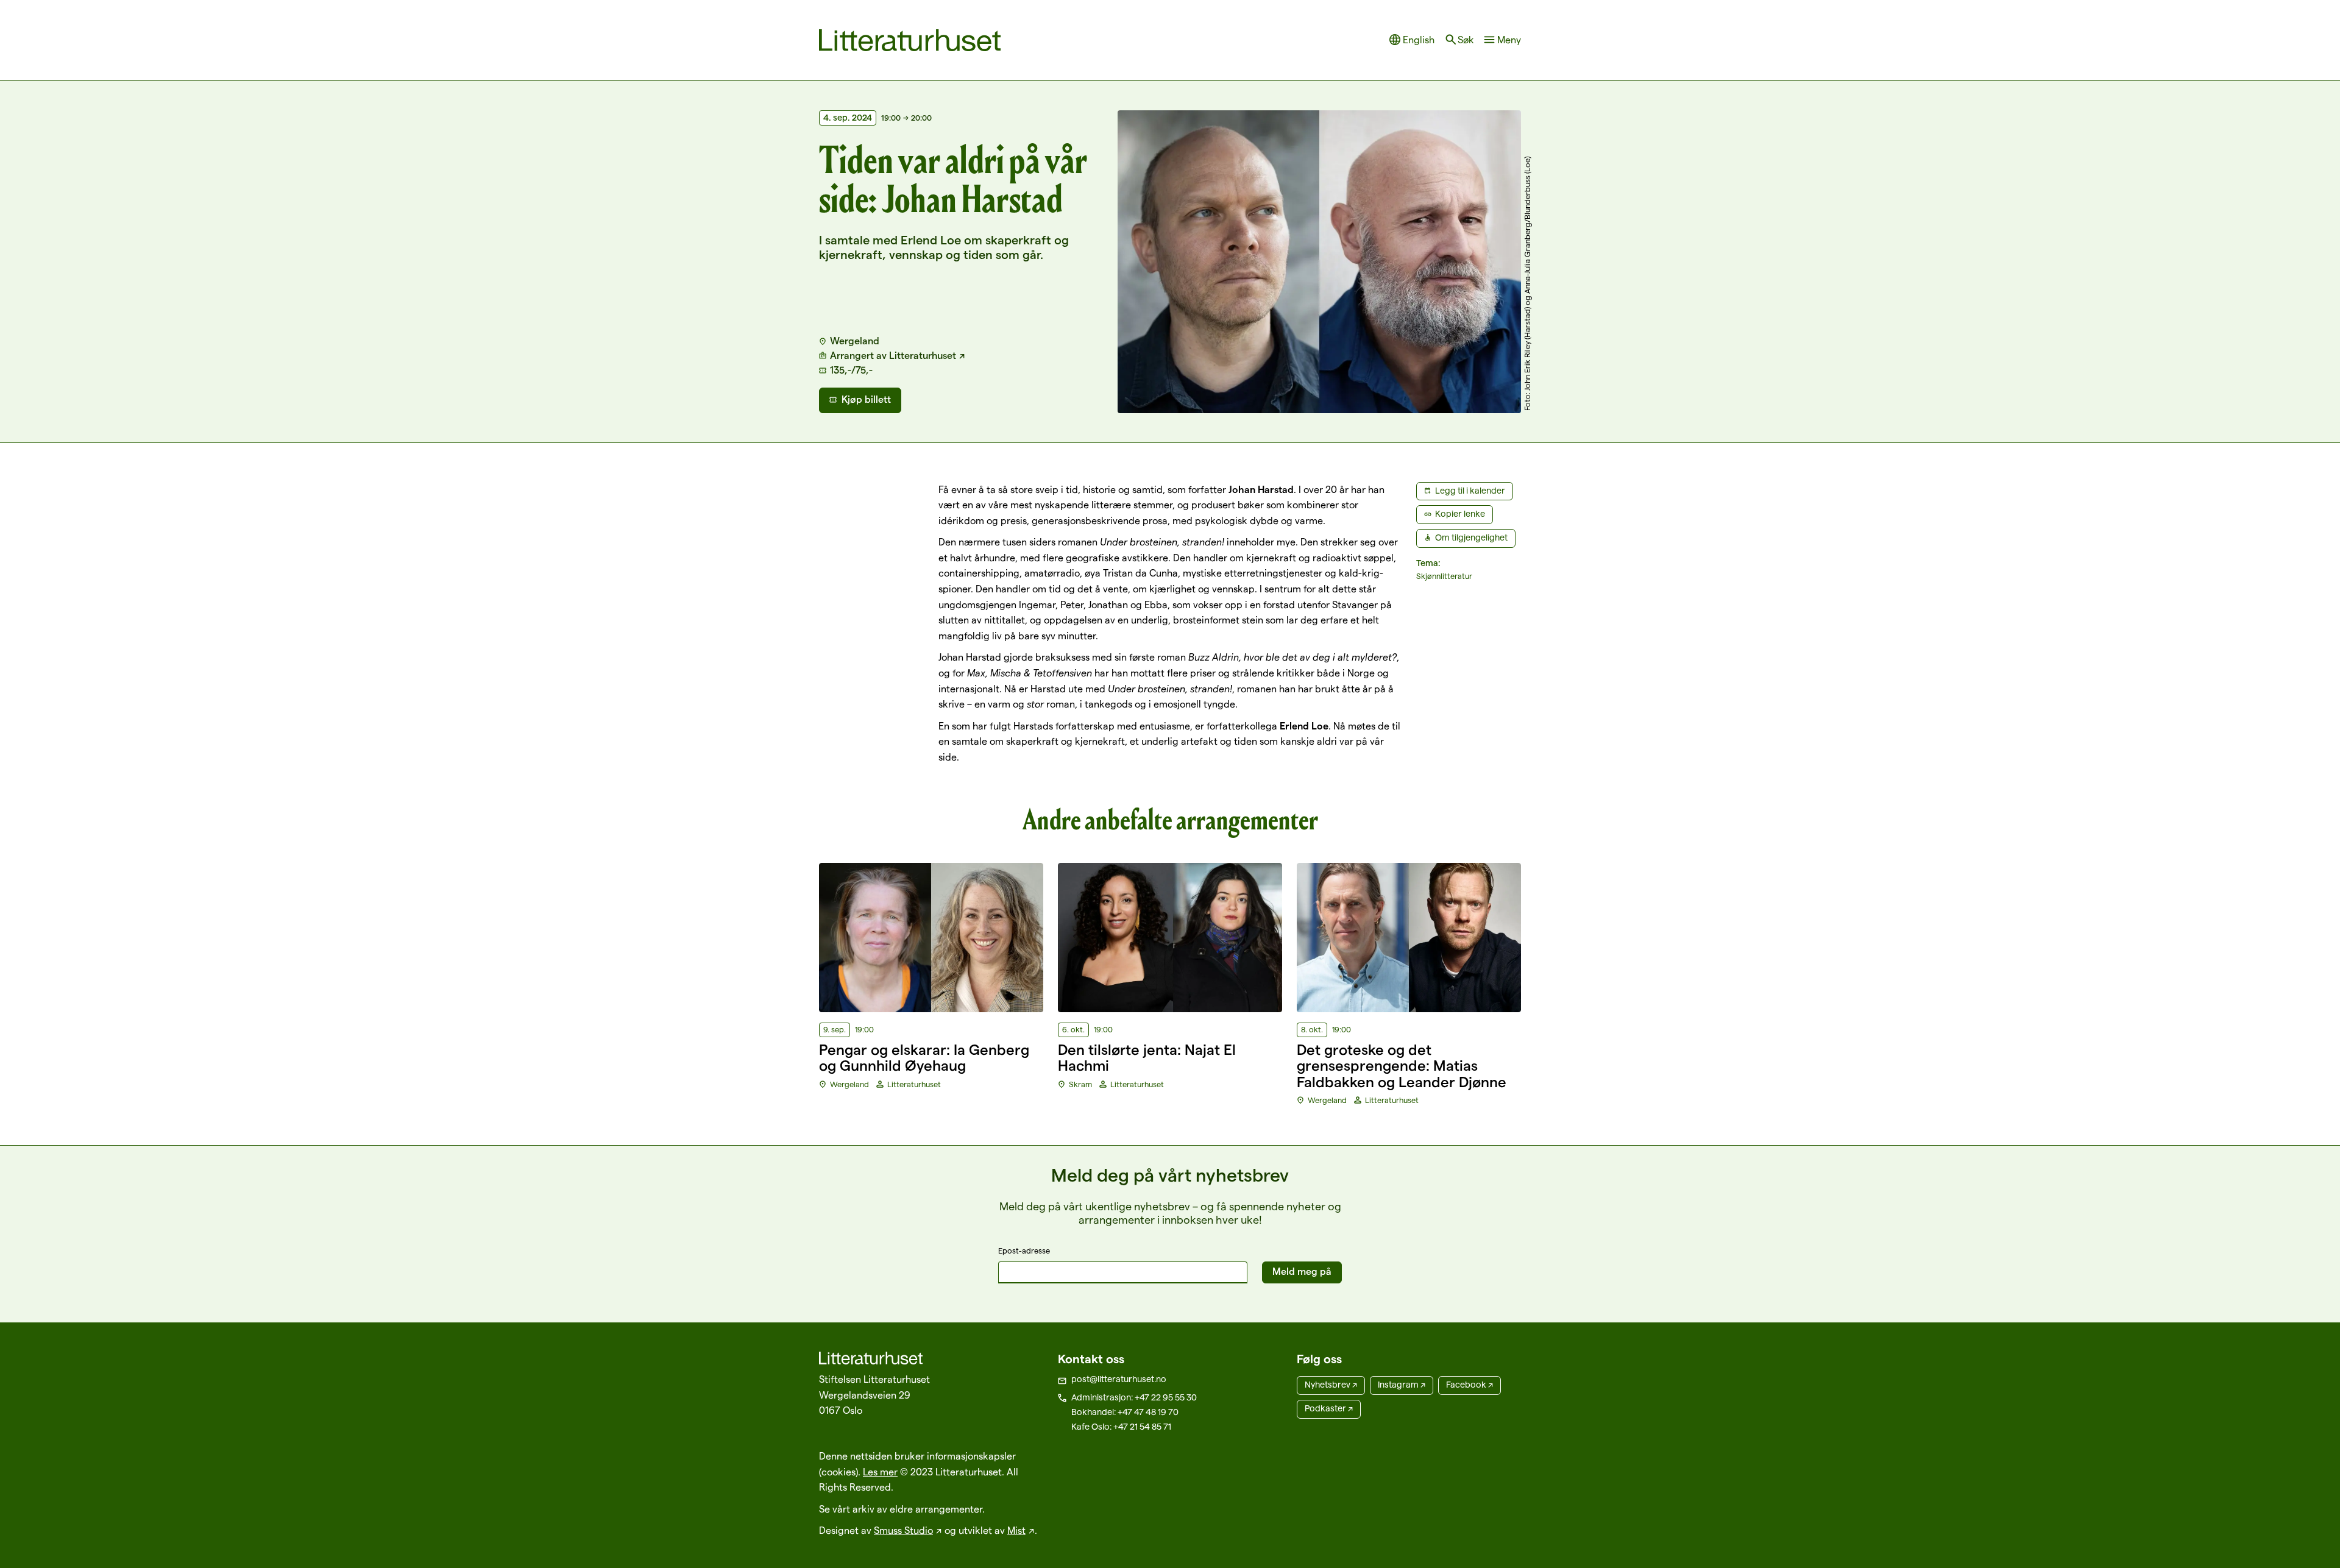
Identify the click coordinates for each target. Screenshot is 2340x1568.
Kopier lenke (1460, 514)
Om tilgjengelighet (1471, 537)
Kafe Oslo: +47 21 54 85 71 (1121, 1427)
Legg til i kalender (1470, 491)
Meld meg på (1302, 1272)
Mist (1016, 1531)
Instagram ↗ (1402, 1385)
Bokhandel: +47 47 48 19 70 (1125, 1412)
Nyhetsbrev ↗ (1331, 1385)
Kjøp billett (866, 399)
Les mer (880, 1472)
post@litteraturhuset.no (1119, 1379)
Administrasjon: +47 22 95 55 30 (1134, 1397)
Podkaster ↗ (1329, 1408)
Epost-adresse (1024, 1250)
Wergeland (855, 341)
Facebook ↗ (1470, 1385)
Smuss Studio (903, 1531)
